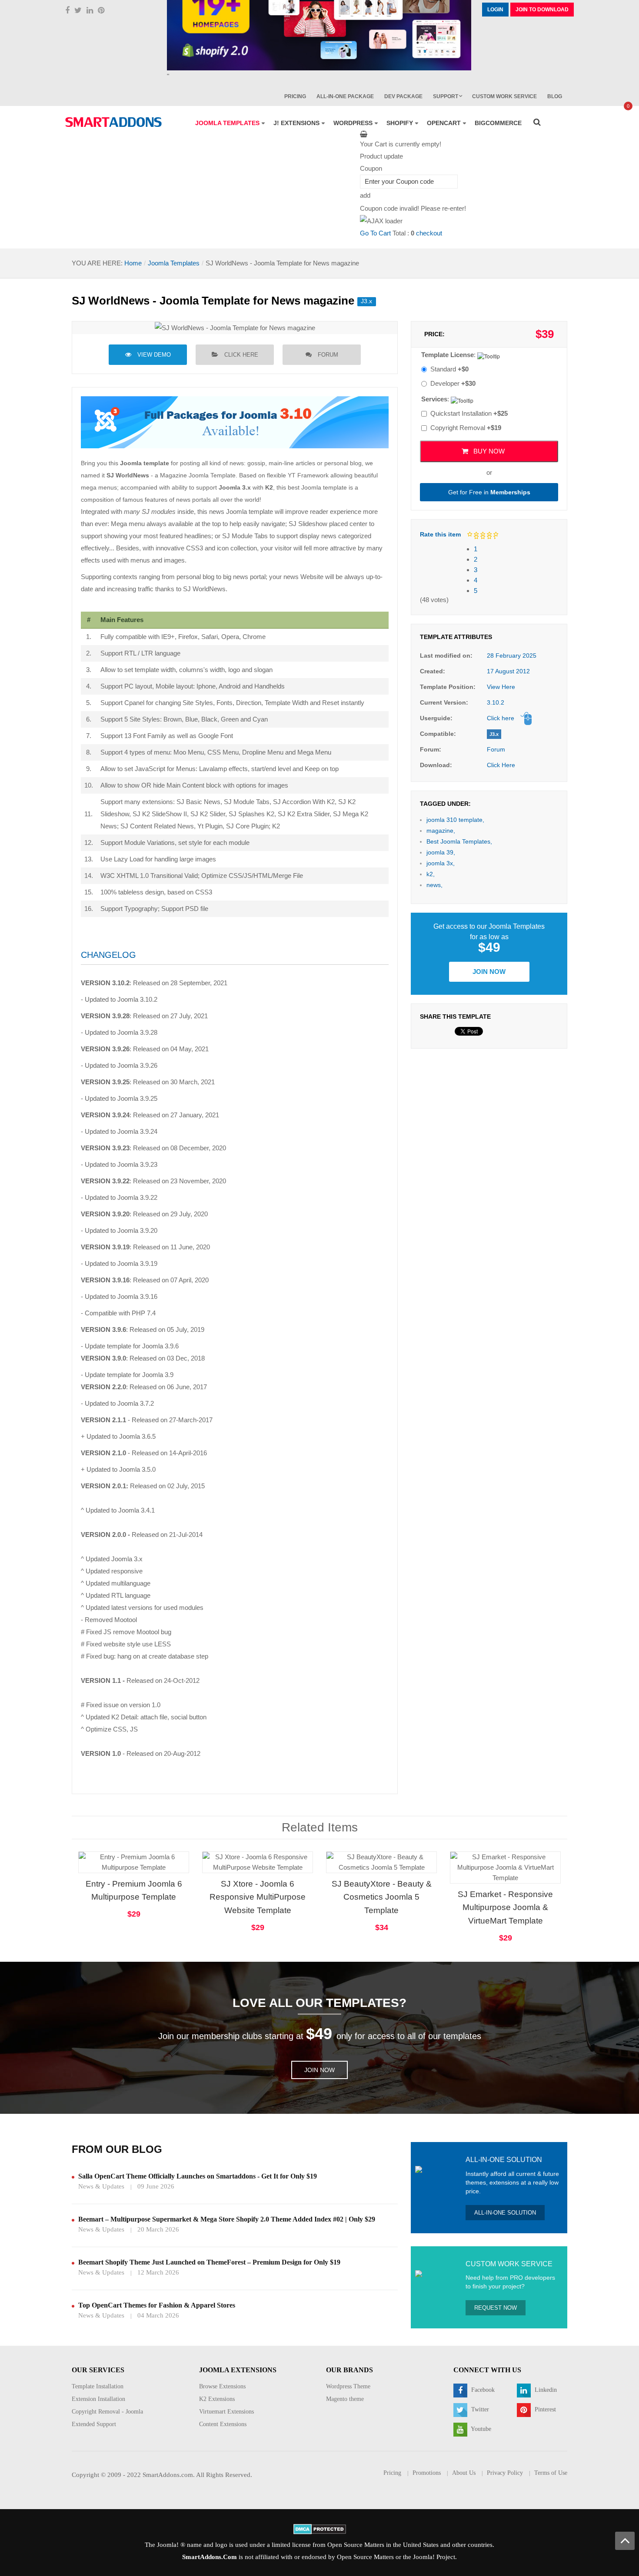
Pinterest (544, 2409)
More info (168, 1870)
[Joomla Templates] (113, 122)
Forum (328, 355)
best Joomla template (317, 487)
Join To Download (542, 10)
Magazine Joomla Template (198, 475)
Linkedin (545, 2390)
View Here (501, 687)
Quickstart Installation (469, 413)
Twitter (479, 2409)
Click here (241, 355)
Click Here (501, 765)
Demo (479, 1853)
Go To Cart (375, 233)
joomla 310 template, (455, 820)
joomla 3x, (441, 863)
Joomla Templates (174, 263)
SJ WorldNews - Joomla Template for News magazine (213, 301)
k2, (431, 874)
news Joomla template (241, 512)
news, (434, 885)
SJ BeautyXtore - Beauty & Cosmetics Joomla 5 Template (382, 1897)
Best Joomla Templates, (459, 841)
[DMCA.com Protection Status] (320, 2528)
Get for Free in (489, 492)
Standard (449, 369)
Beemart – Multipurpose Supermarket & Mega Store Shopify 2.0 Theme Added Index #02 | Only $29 (227, 2219)
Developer (453, 383)
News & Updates (101, 2186)
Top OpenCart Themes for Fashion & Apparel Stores (157, 2305)
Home (133, 263)
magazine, (441, 831)
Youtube (480, 2429)
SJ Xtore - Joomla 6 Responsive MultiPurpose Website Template (258, 1897)
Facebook (482, 2390)
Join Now (489, 972)
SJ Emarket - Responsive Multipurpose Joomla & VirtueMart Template (505, 1908)
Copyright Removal (466, 428)
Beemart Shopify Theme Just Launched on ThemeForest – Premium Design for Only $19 (209, 2262)
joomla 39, (441, 852)
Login (495, 10)
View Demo (154, 355)
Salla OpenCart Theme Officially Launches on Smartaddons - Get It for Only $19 (198, 2176)
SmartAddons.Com (210, 2557)
